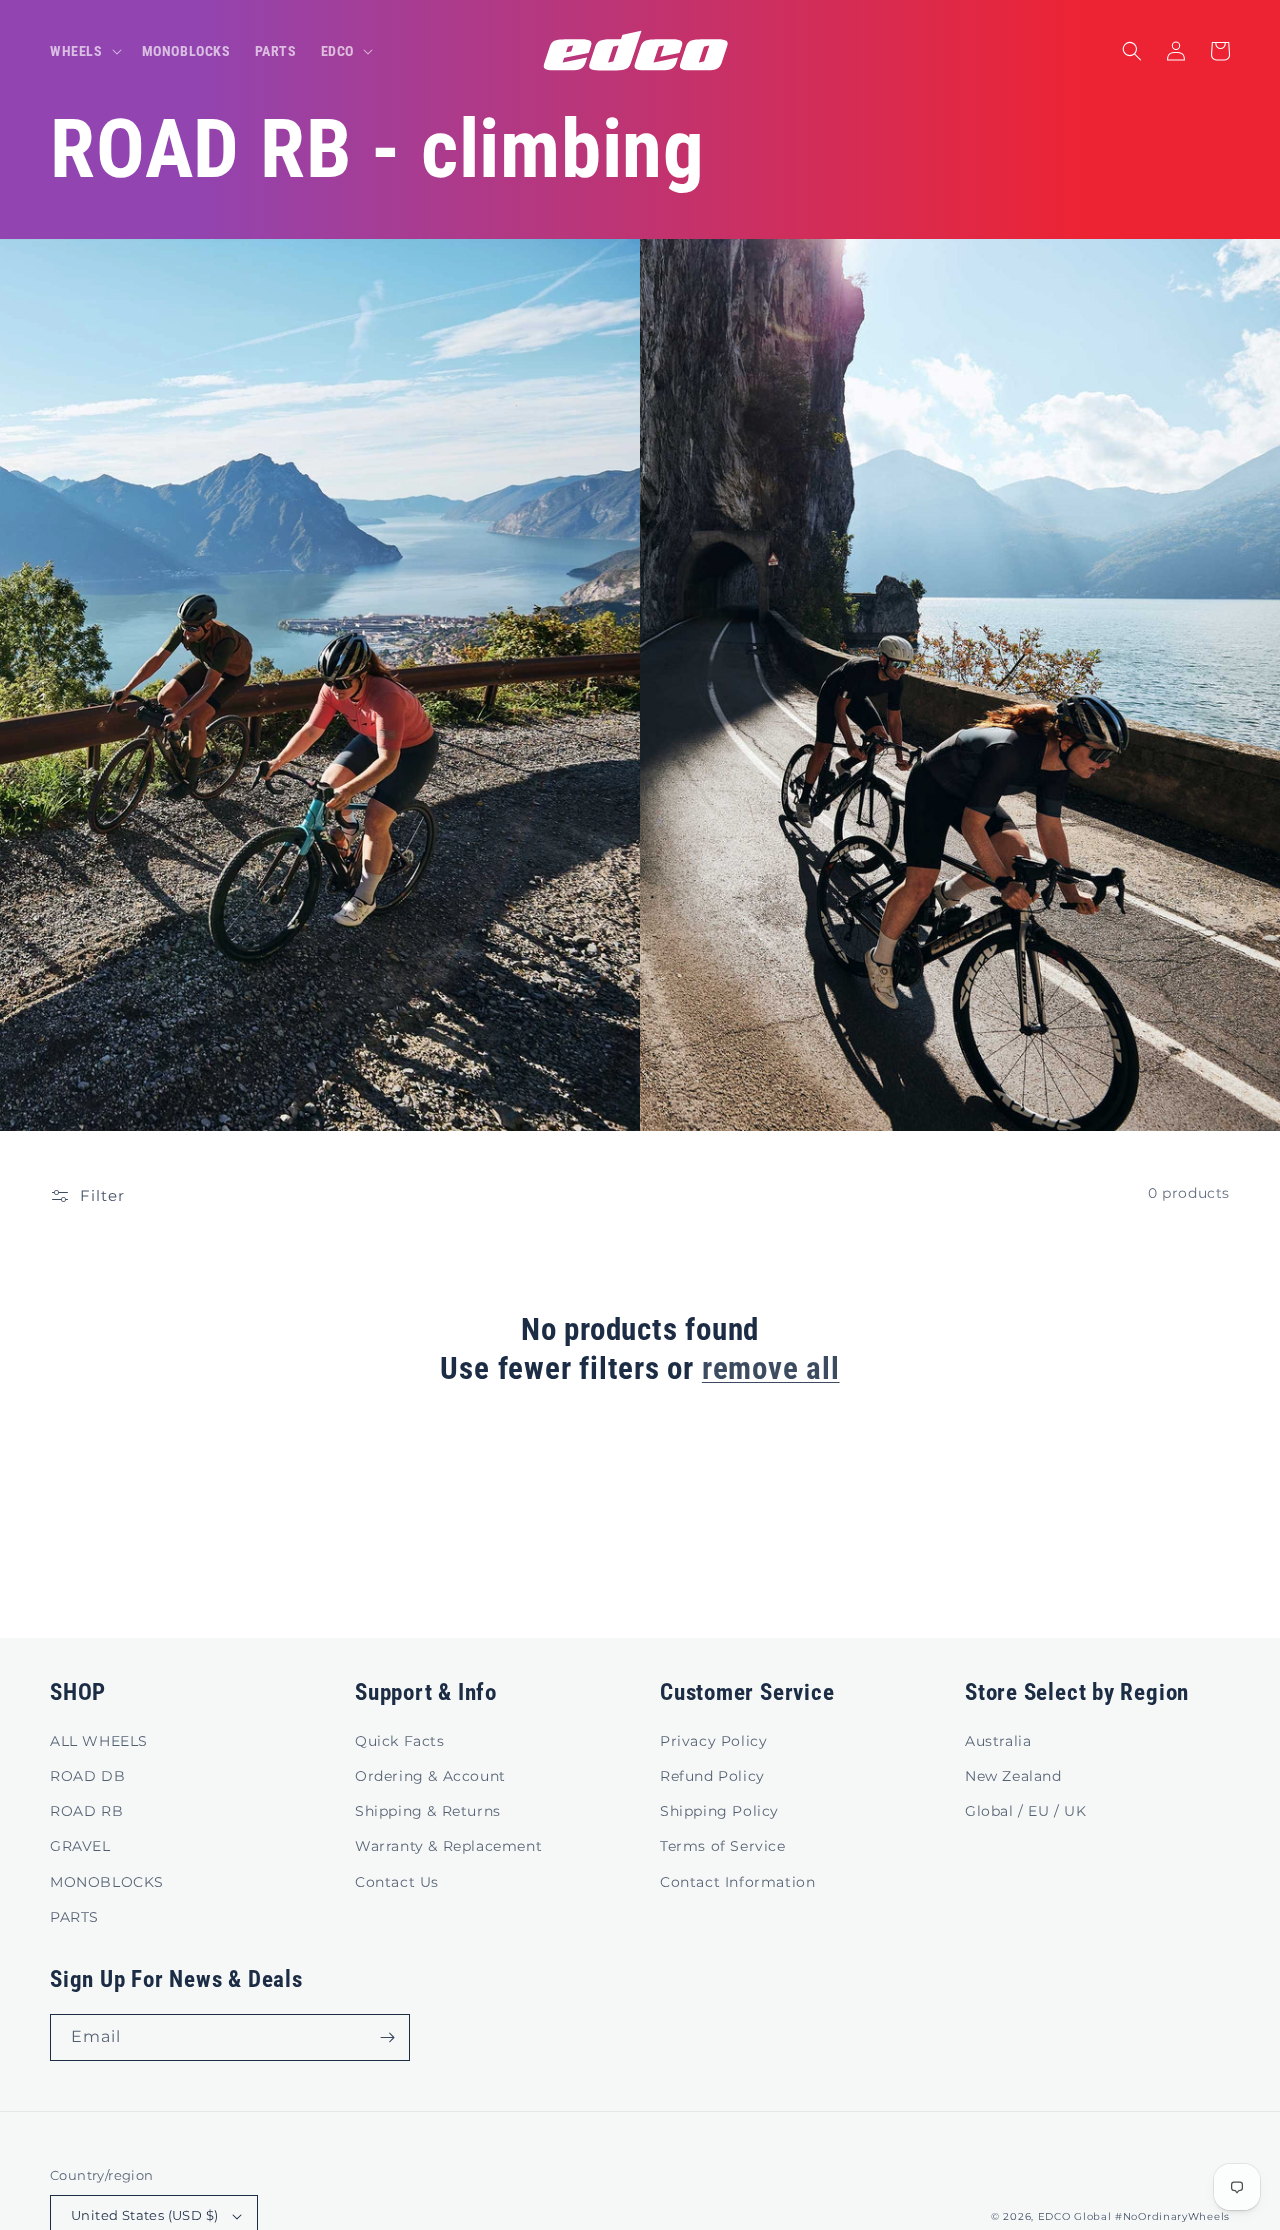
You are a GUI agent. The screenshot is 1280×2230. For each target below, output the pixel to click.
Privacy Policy (713, 1741)
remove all (771, 1368)
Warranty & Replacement (448, 1846)
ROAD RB (86, 1811)
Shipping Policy (719, 1811)
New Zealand (1013, 1776)
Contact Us (397, 1882)
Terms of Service (723, 1846)
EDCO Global (1075, 2216)
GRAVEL (80, 1846)
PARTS (74, 1917)
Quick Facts (400, 1741)
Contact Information (737, 1882)
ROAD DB (87, 1776)
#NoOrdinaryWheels (1172, 2216)
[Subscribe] (387, 2037)
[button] (84, 51)
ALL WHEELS (99, 1741)
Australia (998, 1741)
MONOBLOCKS (107, 1882)
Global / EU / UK (1026, 1811)
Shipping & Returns (428, 1811)
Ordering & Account (430, 1776)
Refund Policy (712, 1776)
